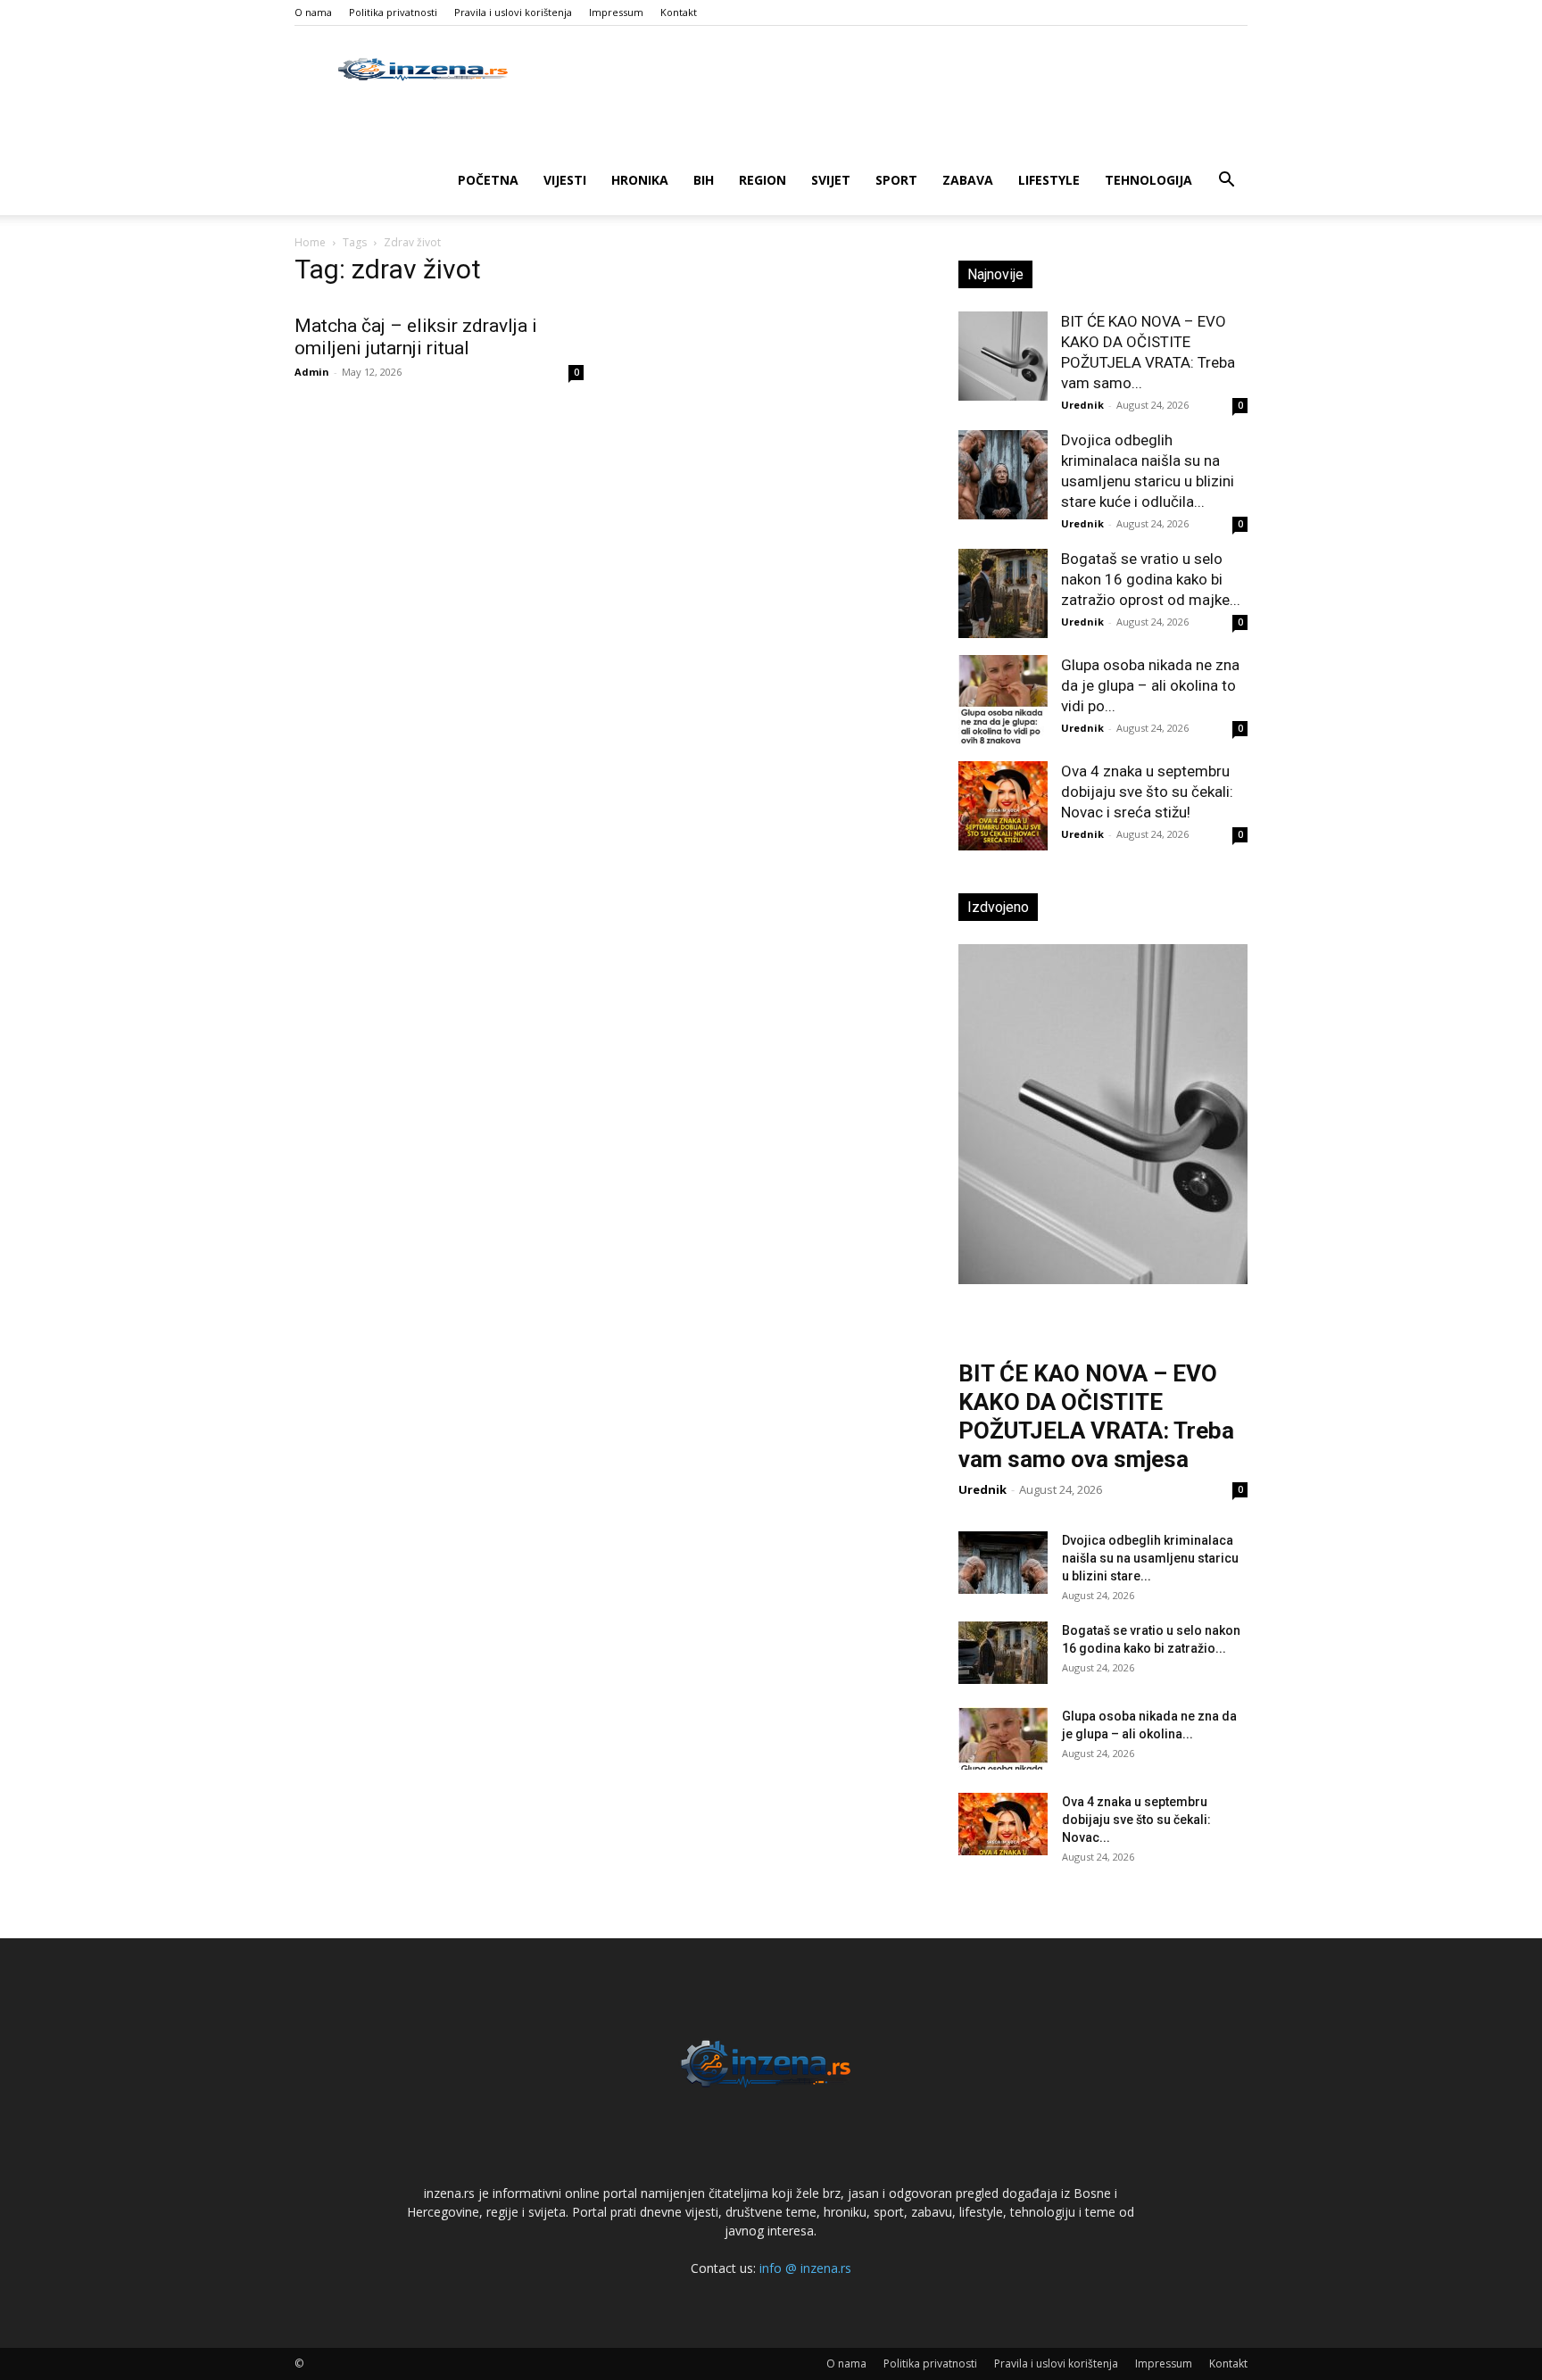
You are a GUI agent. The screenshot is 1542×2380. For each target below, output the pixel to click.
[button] (1226, 182)
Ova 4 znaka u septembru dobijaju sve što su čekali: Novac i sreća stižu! (1147, 792)
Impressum (616, 12)
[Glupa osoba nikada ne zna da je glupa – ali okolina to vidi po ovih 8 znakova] (1003, 700)
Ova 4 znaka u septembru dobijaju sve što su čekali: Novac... (1136, 1820)
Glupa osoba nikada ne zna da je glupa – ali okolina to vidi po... (1150, 685)
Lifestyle (1049, 180)
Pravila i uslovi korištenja (513, 12)
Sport (896, 180)
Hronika (640, 180)
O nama (313, 12)
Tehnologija (1148, 180)
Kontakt (679, 12)
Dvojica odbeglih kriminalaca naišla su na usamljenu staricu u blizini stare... (1150, 1558)
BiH (704, 180)
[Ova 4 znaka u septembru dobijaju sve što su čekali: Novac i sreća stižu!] (1003, 806)
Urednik (1082, 405)
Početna (488, 180)
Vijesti (565, 180)
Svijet (831, 180)
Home (310, 242)
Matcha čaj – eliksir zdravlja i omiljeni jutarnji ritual (416, 337)
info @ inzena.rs (805, 2268)
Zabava (968, 180)
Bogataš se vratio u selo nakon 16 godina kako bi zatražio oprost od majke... (1151, 579)
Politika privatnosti (393, 12)
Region (763, 180)
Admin (312, 372)
